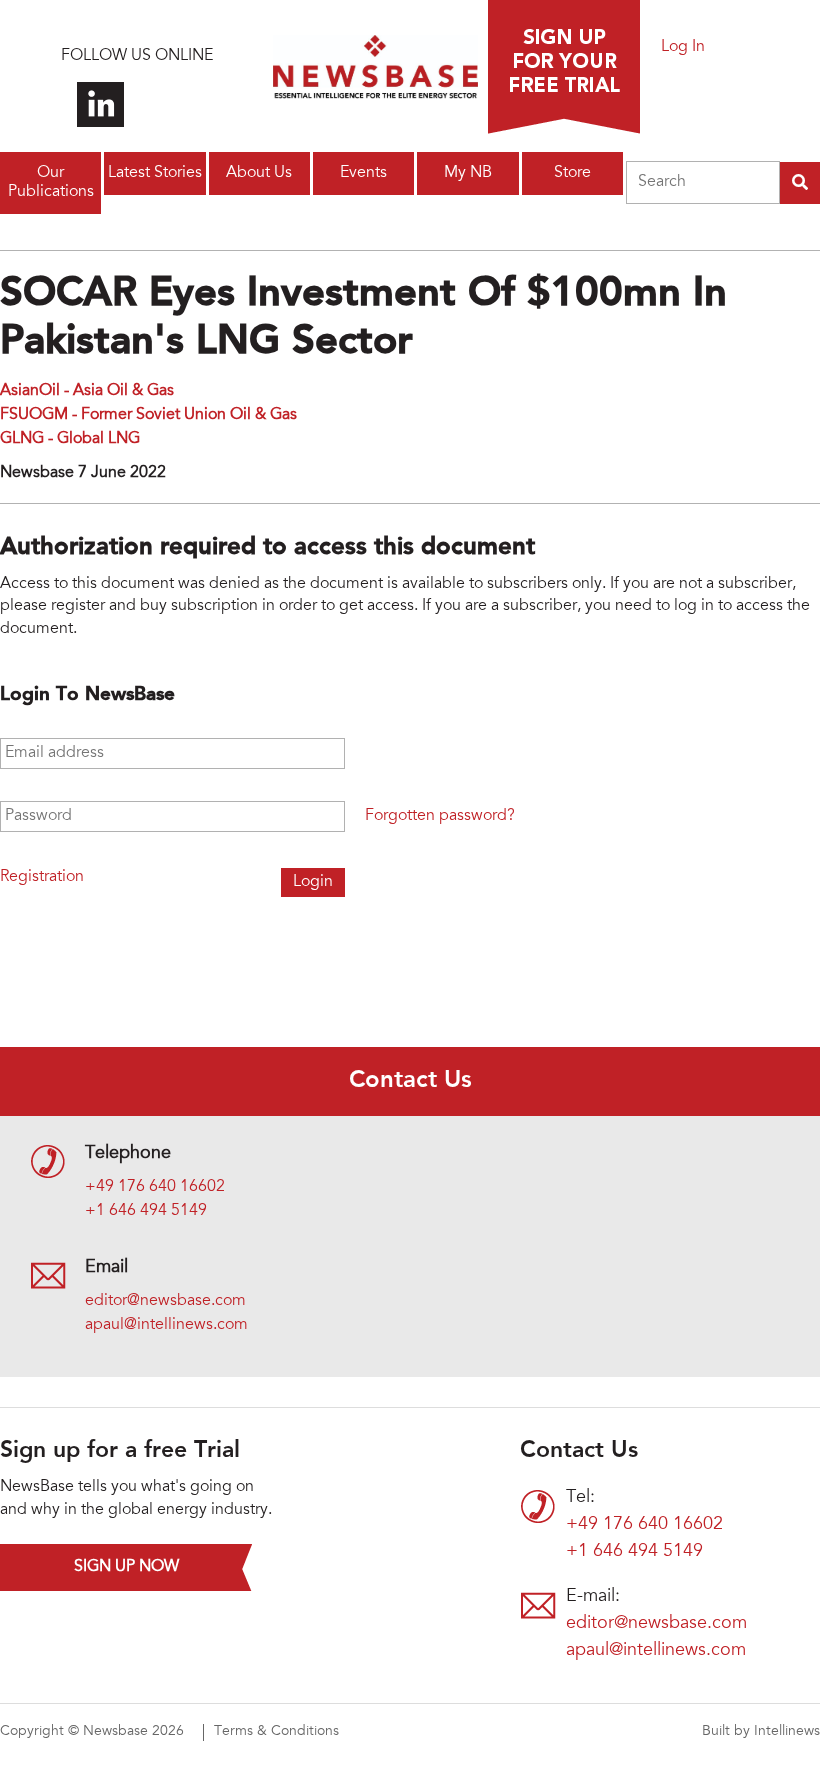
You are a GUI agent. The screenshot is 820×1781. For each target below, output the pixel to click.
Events (363, 173)
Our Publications (51, 182)
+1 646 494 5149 (146, 1211)
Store (572, 173)
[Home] (375, 72)
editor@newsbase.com (165, 1301)
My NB (468, 173)
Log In (683, 47)
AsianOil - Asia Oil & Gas (87, 391)
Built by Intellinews (761, 1732)
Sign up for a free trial (564, 67)
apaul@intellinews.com (166, 1325)
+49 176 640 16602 (155, 1187)
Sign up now (126, 1567)
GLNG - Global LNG (70, 439)
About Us (259, 173)
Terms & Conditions (276, 1732)
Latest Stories (155, 173)
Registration (42, 877)
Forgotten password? (440, 816)
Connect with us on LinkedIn (100, 104)
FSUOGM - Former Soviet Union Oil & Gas (148, 415)
